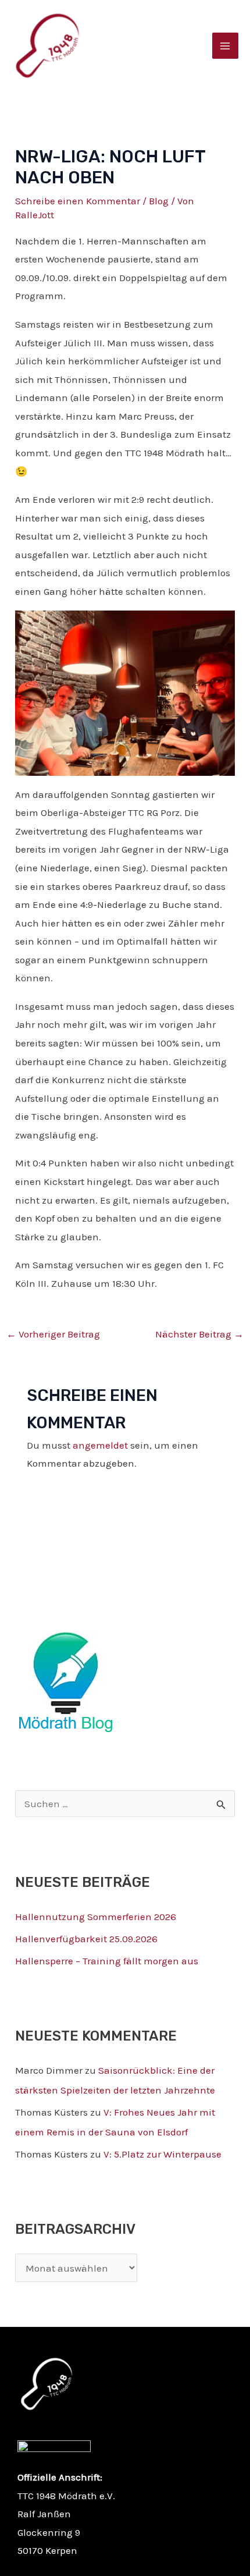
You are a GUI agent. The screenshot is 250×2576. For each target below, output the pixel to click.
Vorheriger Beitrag (53, 1334)
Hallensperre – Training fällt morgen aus (107, 1961)
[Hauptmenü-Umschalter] (226, 46)
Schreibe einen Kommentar (78, 201)
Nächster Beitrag (199, 1334)
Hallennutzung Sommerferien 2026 (96, 1917)
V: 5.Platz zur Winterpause (162, 2154)
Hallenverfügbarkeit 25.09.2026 (86, 1939)
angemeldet (100, 1445)
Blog (159, 201)
